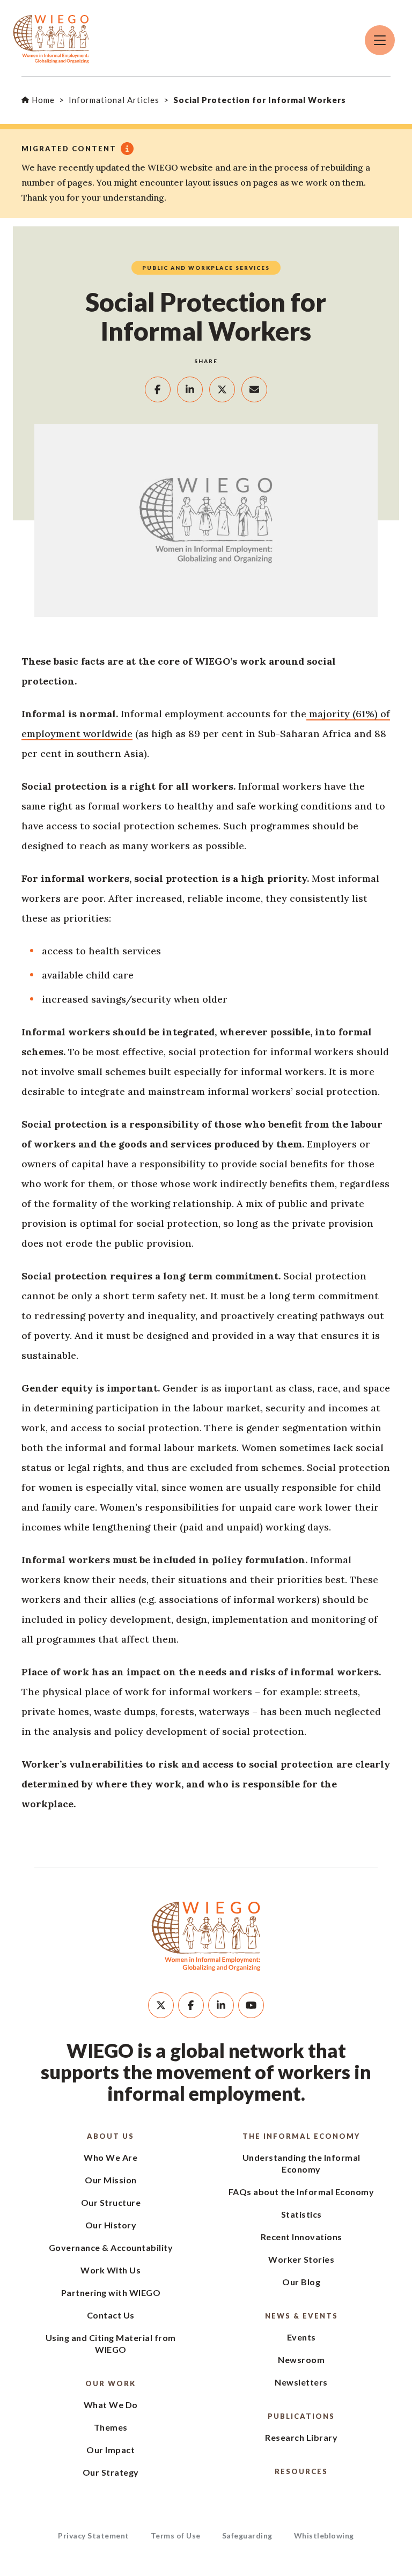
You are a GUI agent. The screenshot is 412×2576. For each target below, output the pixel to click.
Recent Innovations (301, 2237)
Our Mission (111, 2180)
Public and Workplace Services (206, 268)
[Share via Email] (254, 389)
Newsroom (301, 2360)
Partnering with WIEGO (111, 2292)
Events (301, 2337)
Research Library (301, 2437)
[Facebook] (191, 2005)
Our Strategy (111, 2472)
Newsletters (301, 2382)
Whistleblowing (324, 2535)
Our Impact (111, 2450)
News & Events (301, 2316)
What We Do (111, 2405)
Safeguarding (247, 2535)
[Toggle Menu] (380, 40)
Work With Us (111, 2270)
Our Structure (111, 2202)
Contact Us (111, 2315)
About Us (111, 2136)
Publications (301, 2416)
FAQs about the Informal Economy (301, 2192)
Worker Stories (301, 2259)
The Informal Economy (301, 2136)
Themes (111, 2427)
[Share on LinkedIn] (190, 389)
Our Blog (301, 2282)
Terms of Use (176, 2535)
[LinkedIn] (221, 2005)
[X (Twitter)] (161, 2005)
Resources (301, 2471)
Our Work (111, 2383)
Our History (111, 2225)
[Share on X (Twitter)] (222, 389)
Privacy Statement (94, 2535)
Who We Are (111, 2157)
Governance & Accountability (111, 2247)
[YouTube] (251, 2005)
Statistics (301, 2214)
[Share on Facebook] (158, 389)
